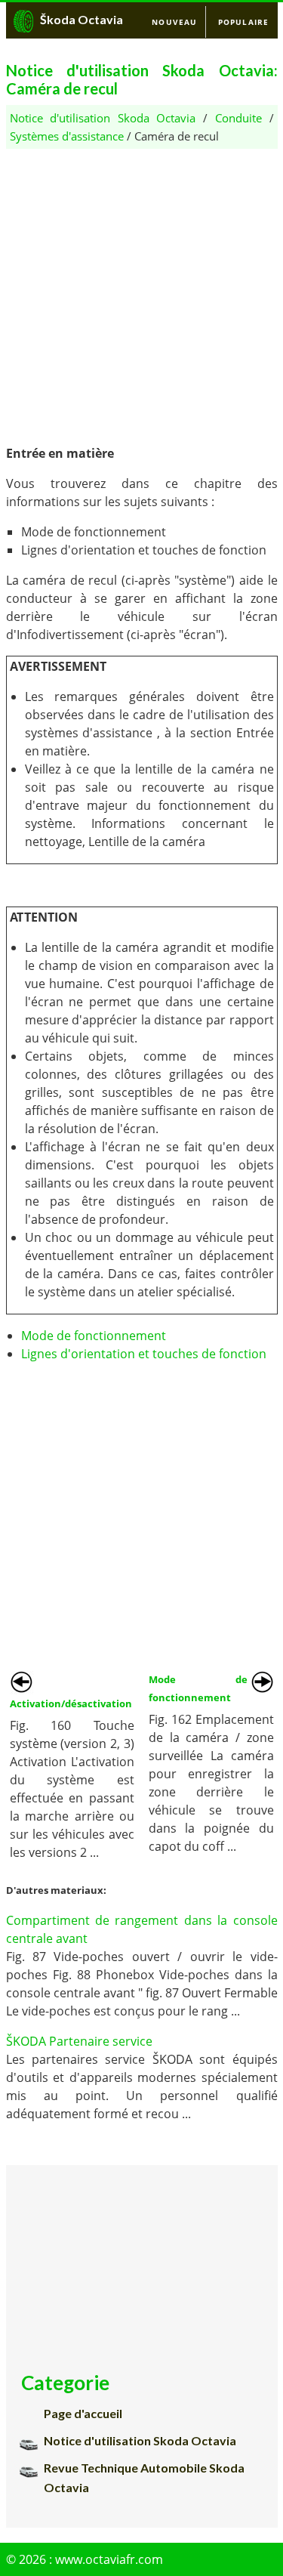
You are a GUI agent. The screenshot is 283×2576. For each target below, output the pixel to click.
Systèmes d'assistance (67, 136)
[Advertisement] (141, 290)
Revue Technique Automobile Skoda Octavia (144, 2477)
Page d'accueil (83, 2413)
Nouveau (174, 22)
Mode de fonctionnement (94, 1336)
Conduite (238, 118)
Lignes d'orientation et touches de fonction (144, 1354)
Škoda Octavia (82, 19)
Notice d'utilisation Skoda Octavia (103, 118)
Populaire (244, 22)
